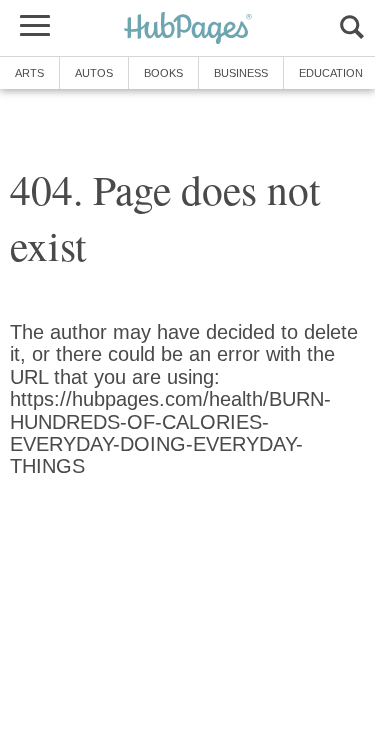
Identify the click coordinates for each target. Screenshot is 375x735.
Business (241, 73)
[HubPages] (188, 29)
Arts (29, 73)
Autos (94, 73)
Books (163, 73)
